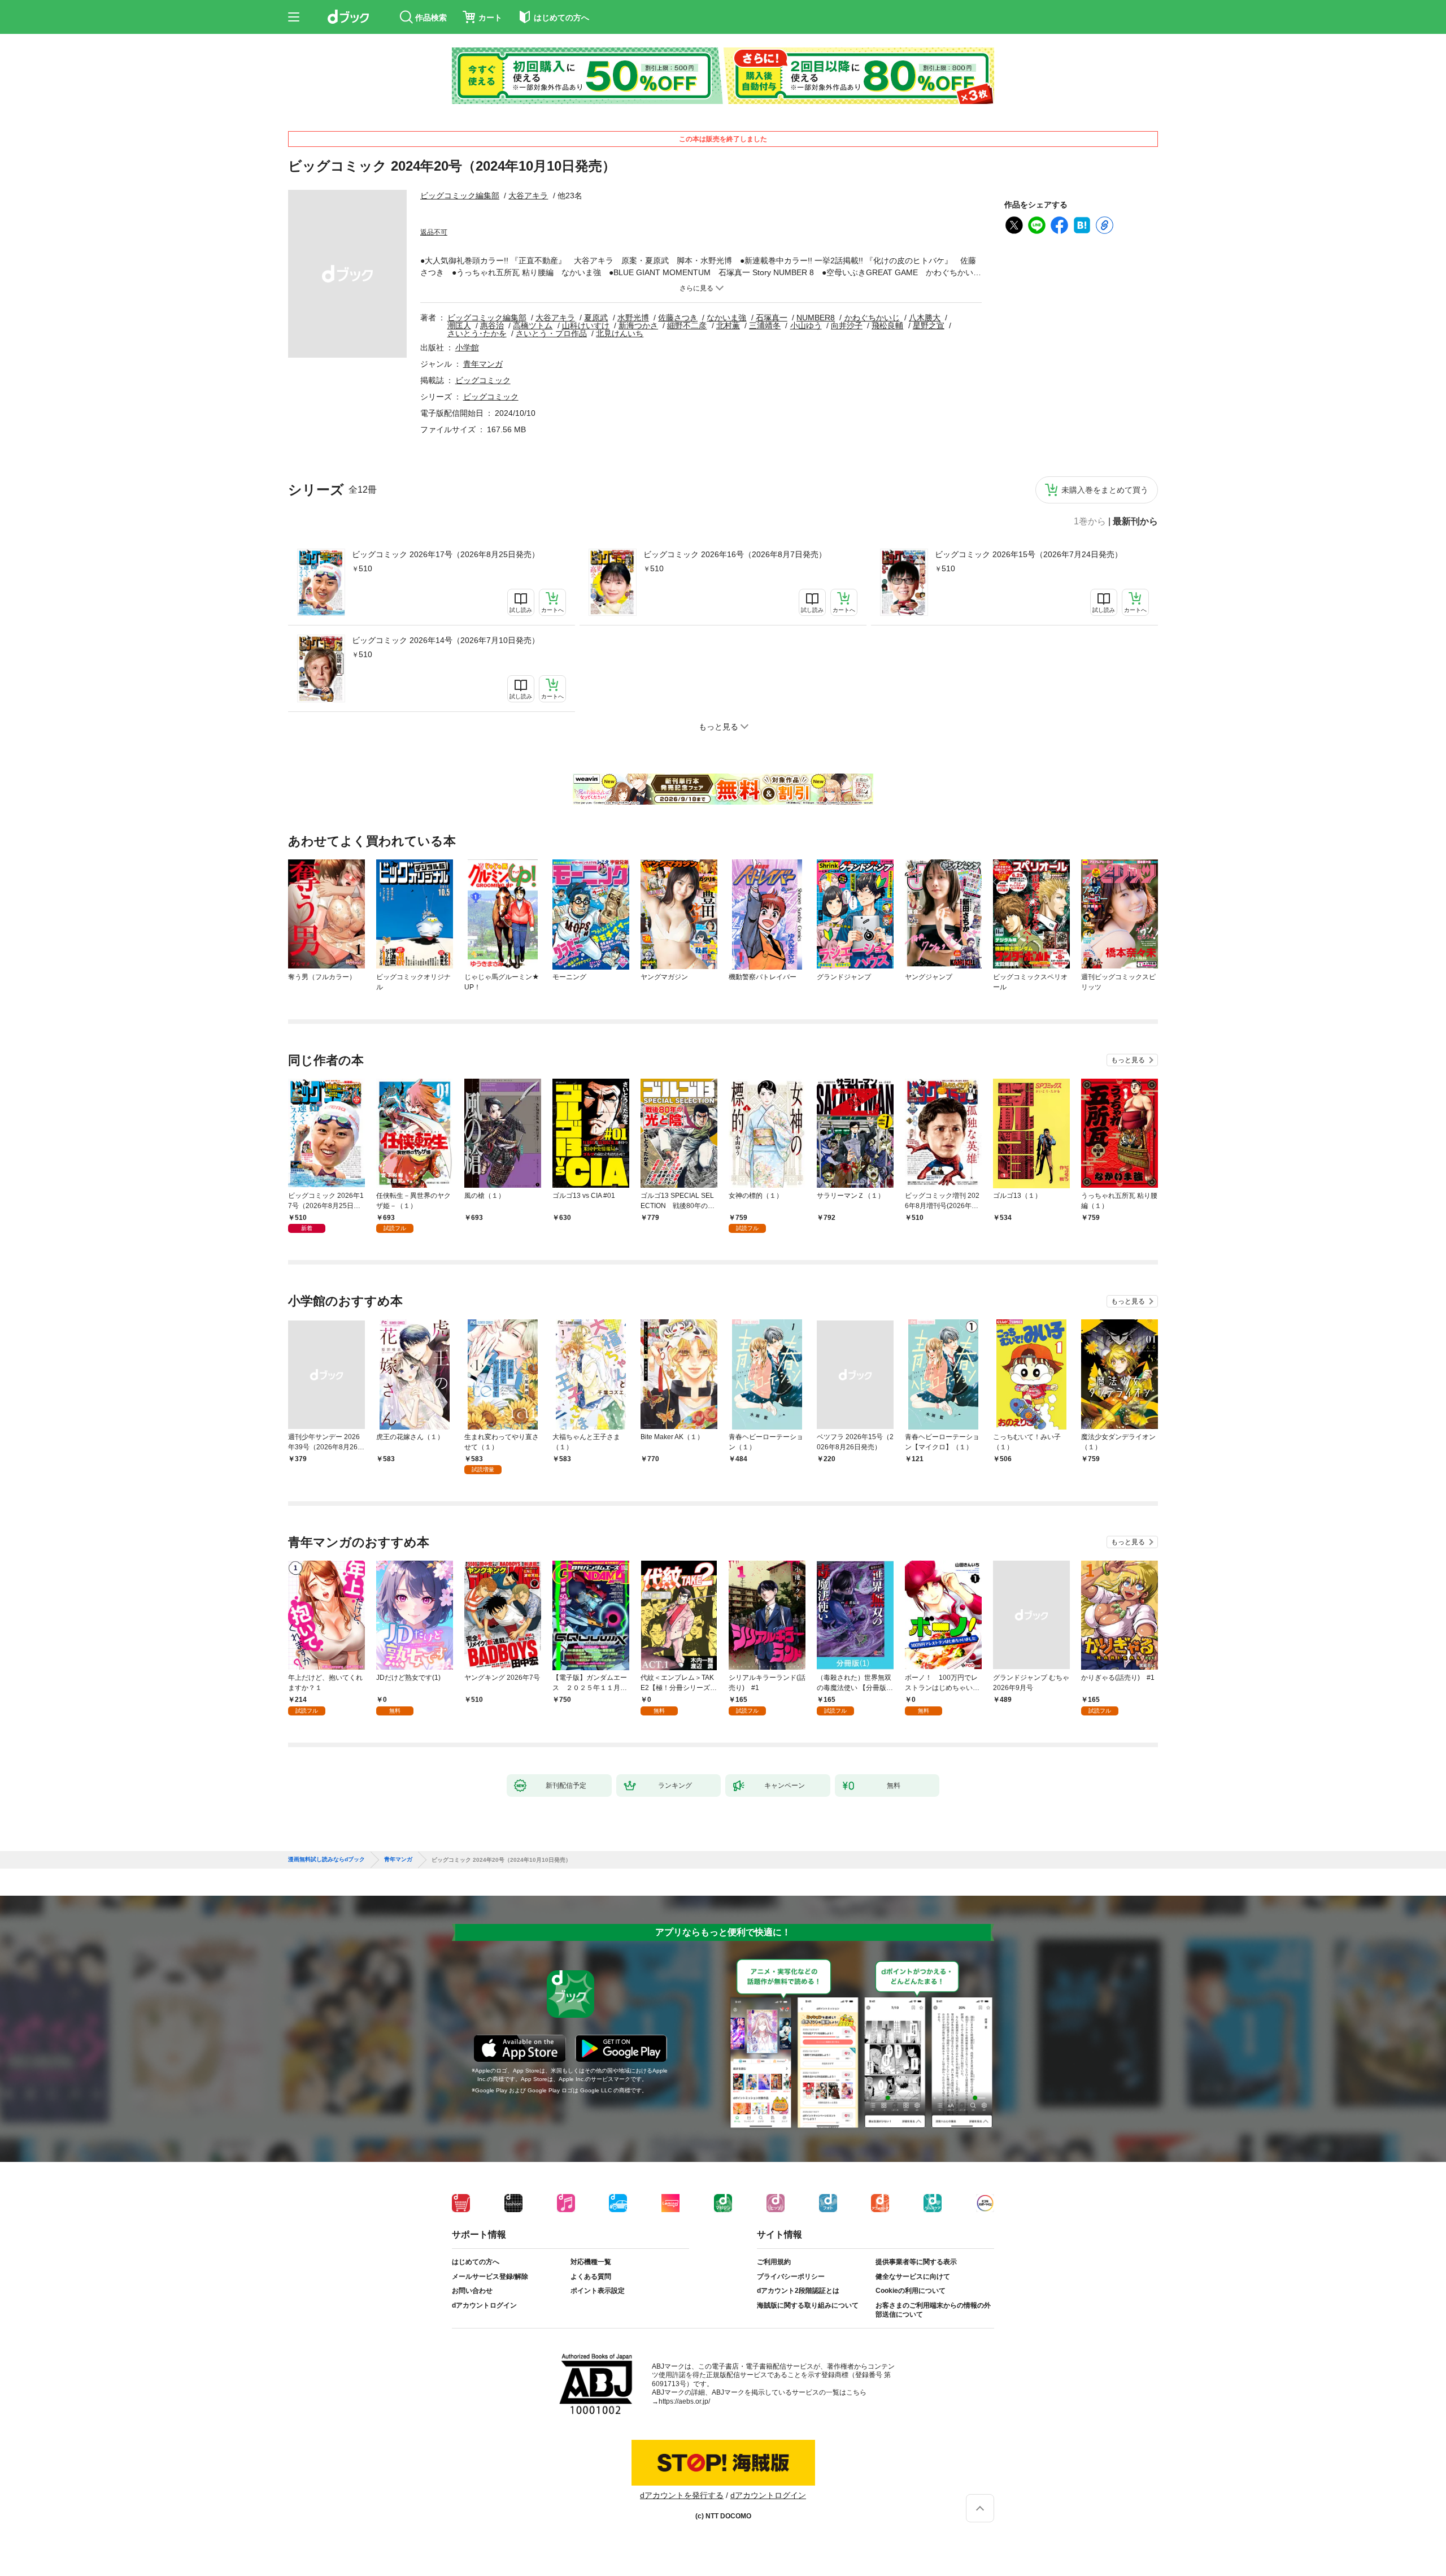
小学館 (467, 347)
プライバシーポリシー (791, 2277)
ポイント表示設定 (598, 2291)
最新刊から (1135, 522)
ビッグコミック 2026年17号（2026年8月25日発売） (446, 554)
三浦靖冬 (765, 325)
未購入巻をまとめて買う (1105, 490)
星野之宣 (929, 325)
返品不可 (434, 232)
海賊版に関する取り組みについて (808, 2305)
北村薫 (728, 325)
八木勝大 (925, 318)
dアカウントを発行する (682, 2495)
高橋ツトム (533, 325)
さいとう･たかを (477, 333)
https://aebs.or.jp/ (684, 2401)
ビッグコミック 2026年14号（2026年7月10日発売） (446, 640)
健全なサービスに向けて (913, 2277)
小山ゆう (806, 325)
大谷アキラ (528, 196)
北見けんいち (620, 333)
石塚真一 (772, 318)
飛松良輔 (887, 325)
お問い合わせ (472, 2291)
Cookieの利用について (911, 2291)
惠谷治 (492, 325)
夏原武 (596, 318)
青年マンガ (483, 364)
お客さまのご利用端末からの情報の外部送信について (933, 2310)
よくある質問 (591, 2277)
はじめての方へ (476, 2262)
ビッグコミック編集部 (460, 196)
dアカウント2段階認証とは (798, 2291)
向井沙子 (847, 325)
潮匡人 (459, 325)
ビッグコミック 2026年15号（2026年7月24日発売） (1029, 554)
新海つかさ (638, 325)
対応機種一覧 (591, 2262)
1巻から (1090, 522)
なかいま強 (726, 318)
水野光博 (633, 318)
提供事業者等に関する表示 (916, 2262)
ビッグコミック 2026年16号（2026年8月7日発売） (735, 554)
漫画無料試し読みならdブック (326, 1860)
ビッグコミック (483, 380)
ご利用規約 (774, 2262)
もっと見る (1128, 1060)
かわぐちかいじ (872, 318)
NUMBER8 (816, 318)
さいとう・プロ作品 (551, 333)
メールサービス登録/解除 (490, 2277)
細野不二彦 (687, 325)
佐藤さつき (678, 318)
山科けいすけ (586, 325)
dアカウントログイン (484, 2305)
